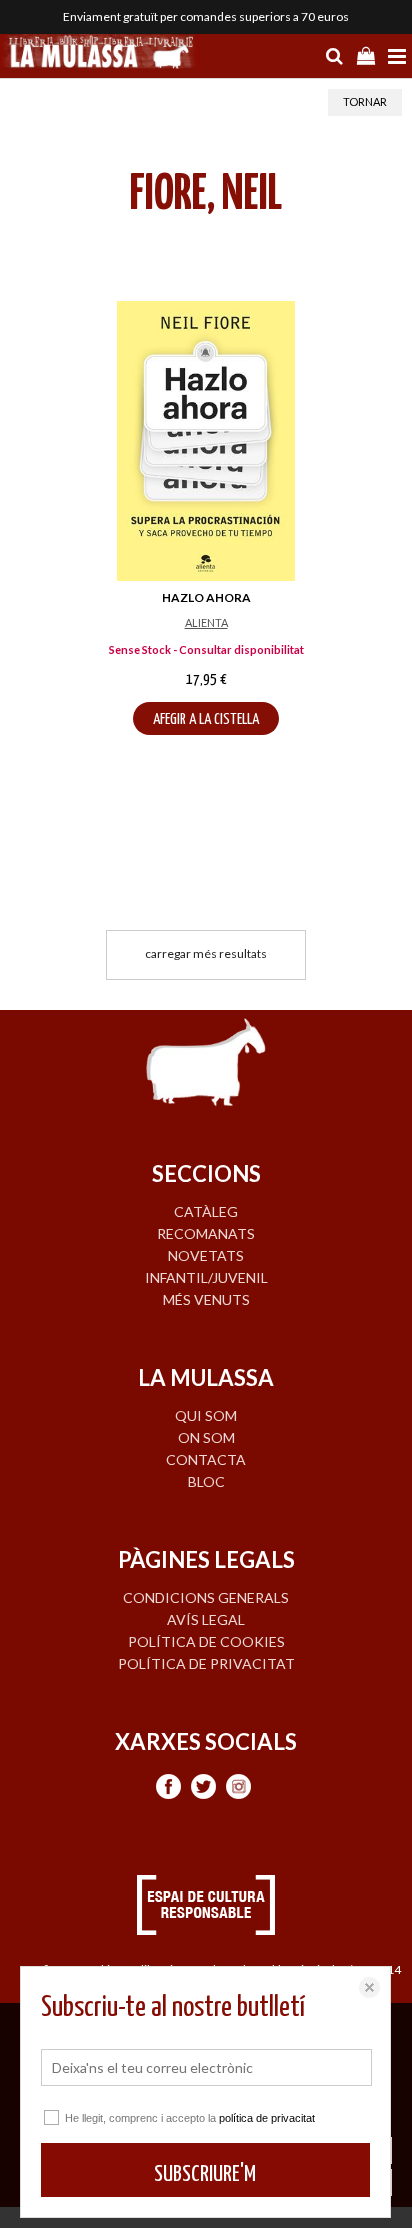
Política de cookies (206, 1641)
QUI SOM (206, 1415)
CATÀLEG (206, 1211)
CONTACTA (206, 1459)
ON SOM (206, 1437)
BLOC (206, 1481)
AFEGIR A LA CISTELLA (206, 719)
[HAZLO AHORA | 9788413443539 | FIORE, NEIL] (206, 441)
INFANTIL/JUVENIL (206, 1277)
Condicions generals (206, 1597)
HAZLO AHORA (206, 597)
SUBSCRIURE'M (205, 2174)
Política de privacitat (206, 1663)
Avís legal (206, 1619)
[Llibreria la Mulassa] (100, 54)
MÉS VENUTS (206, 1299)
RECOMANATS (206, 1233)
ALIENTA (206, 622)
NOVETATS (206, 1255)
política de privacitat (267, 2118)
